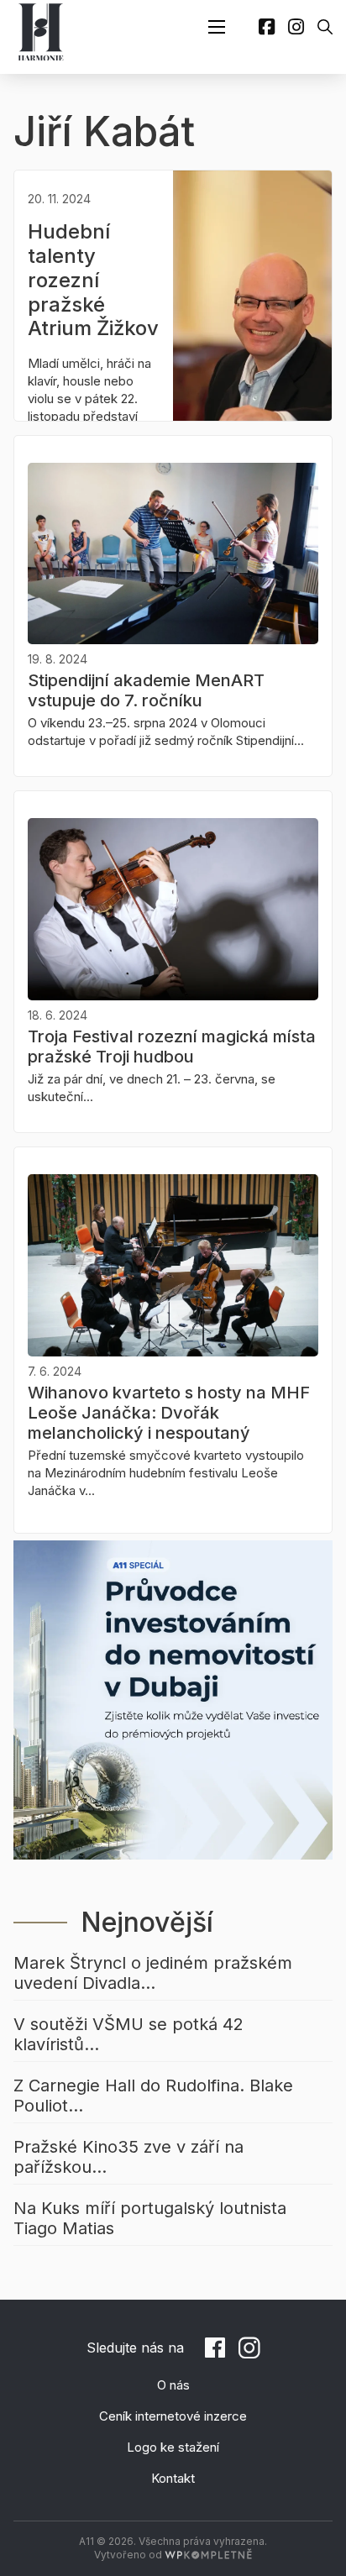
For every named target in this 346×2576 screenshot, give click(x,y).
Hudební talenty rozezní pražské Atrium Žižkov (93, 280)
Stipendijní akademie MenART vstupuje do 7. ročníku (146, 690)
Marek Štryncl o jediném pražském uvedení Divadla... (153, 1973)
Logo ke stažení (173, 2447)
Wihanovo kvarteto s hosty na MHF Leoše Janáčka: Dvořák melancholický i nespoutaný (169, 1413)
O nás (173, 2385)
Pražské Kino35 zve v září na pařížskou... (128, 2157)
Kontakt (173, 2478)
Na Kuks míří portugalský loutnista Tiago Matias (150, 2218)
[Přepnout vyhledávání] (325, 27)
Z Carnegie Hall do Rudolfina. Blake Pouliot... (153, 2096)
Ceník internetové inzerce (173, 2416)
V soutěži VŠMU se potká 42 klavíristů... (128, 2034)
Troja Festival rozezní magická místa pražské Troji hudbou (172, 1047)
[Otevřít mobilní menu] (217, 27)
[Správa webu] (208, 2555)
